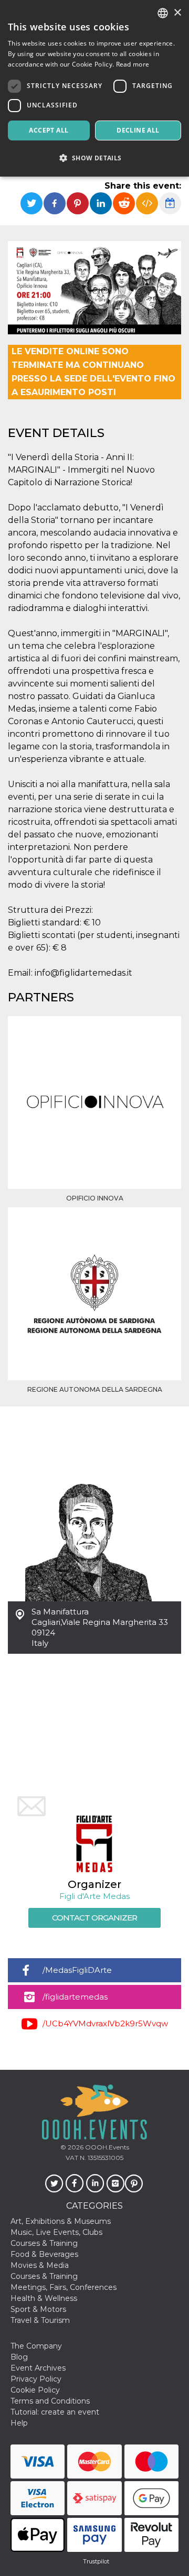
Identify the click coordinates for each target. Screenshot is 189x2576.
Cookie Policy (35, 2390)
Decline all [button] (138, 130)
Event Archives (38, 2368)
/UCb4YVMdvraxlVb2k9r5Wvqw (105, 2023)
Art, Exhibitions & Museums (61, 2221)
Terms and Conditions (50, 2401)
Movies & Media (40, 2265)
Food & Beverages (44, 2254)
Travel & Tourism (40, 2320)
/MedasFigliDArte (77, 1970)
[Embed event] (147, 203)
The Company (36, 2346)
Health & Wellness (44, 2298)
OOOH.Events (106, 2147)
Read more (133, 64)
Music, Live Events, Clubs (56, 2232)
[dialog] (94, 88)
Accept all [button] (49, 130)
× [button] (177, 13)
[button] (94, 158)
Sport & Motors (38, 2309)
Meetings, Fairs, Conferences (64, 2287)
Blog (19, 2357)
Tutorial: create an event (55, 2412)
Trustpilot (96, 2561)
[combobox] (163, 13)
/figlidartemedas (75, 1997)
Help (19, 2423)
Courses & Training (44, 2243)
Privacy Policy (36, 2379)
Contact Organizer (94, 1918)
